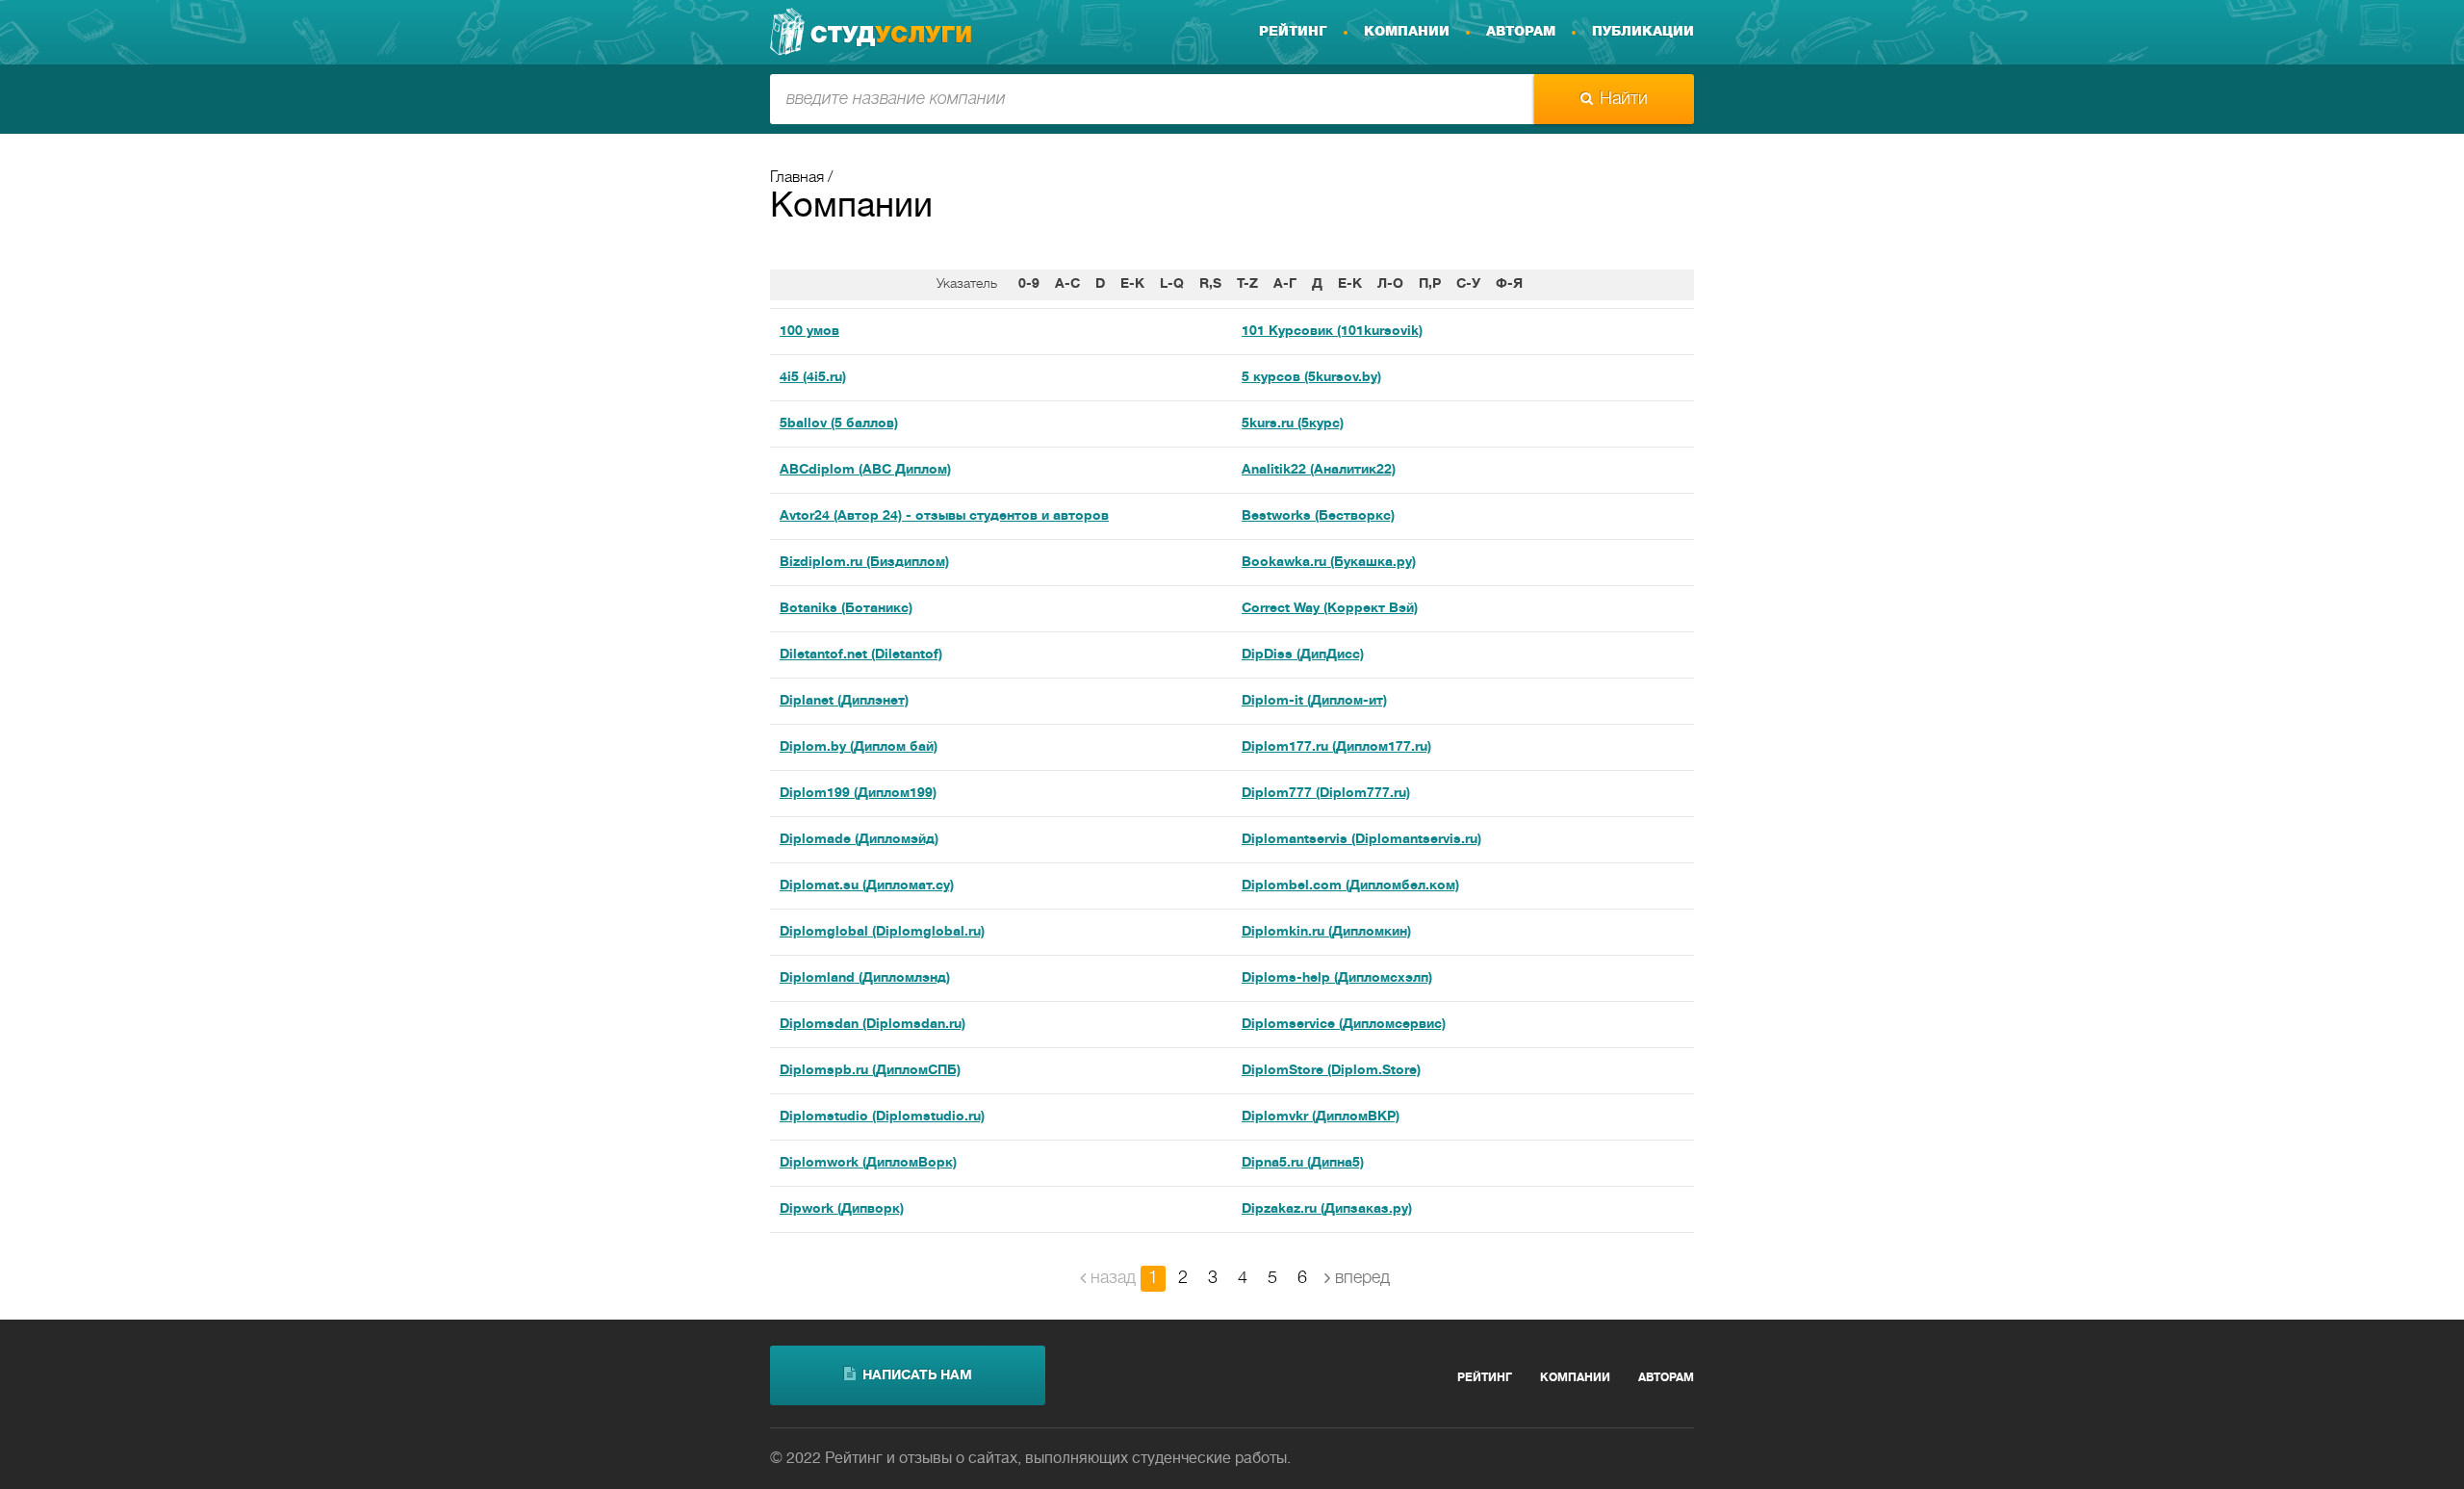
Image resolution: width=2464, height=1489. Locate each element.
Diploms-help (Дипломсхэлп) (1337, 978)
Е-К (1350, 284)
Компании (1407, 32)
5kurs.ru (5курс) (1293, 424)
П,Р (1430, 284)
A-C (1067, 284)
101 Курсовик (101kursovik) (1332, 332)
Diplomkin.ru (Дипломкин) (1326, 932)
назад (1113, 1278)
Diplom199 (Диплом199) (858, 794)
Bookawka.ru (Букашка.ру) (1329, 563)
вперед (1362, 1278)
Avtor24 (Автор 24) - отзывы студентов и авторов (944, 516)
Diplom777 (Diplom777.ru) (1326, 794)
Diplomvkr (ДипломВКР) (1321, 1117)
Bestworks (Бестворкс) (1318, 516)
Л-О (1390, 284)
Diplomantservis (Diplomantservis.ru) (1361, 840)
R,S (1210, 284)
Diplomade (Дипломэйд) (859, 840)
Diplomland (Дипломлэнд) (865, 978)
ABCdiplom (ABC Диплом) (865, 470)
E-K (1132, 284)
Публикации (1643, 32)
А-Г (1285, 284)
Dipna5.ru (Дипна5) (1303, 1163)
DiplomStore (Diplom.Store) (1331, 1071)
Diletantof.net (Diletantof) (861, 655)
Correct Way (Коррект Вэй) (1330, 609)
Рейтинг (1293, 32)
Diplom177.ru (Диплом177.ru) (1336, 747)
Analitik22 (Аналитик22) (1319, 470)
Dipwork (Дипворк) (842, 1209)
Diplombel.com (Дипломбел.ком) (1350, 886)
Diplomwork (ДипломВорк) (868, 1163)
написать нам (917, 1376)
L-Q (1172, 284)
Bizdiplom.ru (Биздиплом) (864, 563)
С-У (1468, 284)
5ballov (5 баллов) (839, 424)
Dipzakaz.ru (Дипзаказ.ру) (1327, 1209)
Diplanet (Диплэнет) (844, 701)
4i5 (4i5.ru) (813, 378)
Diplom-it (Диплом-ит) (1314, 701)
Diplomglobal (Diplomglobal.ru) (882, 932)
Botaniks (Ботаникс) (846, 609)
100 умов (809, 332)
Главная (797, 178)
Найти (1624, 99)
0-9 (1029, 284)
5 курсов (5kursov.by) (1311, 378)
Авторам (1521, 32)
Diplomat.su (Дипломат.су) (867, 886)
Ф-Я (1509, 284)
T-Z (1247, 284)
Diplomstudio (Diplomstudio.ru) (882, 1117)
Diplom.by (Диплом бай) (859, 747)
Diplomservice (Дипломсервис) (1344, 1025)
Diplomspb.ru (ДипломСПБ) (870, 1071)
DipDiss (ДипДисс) (1303, 655)
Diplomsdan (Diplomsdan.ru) (873, 1025)
